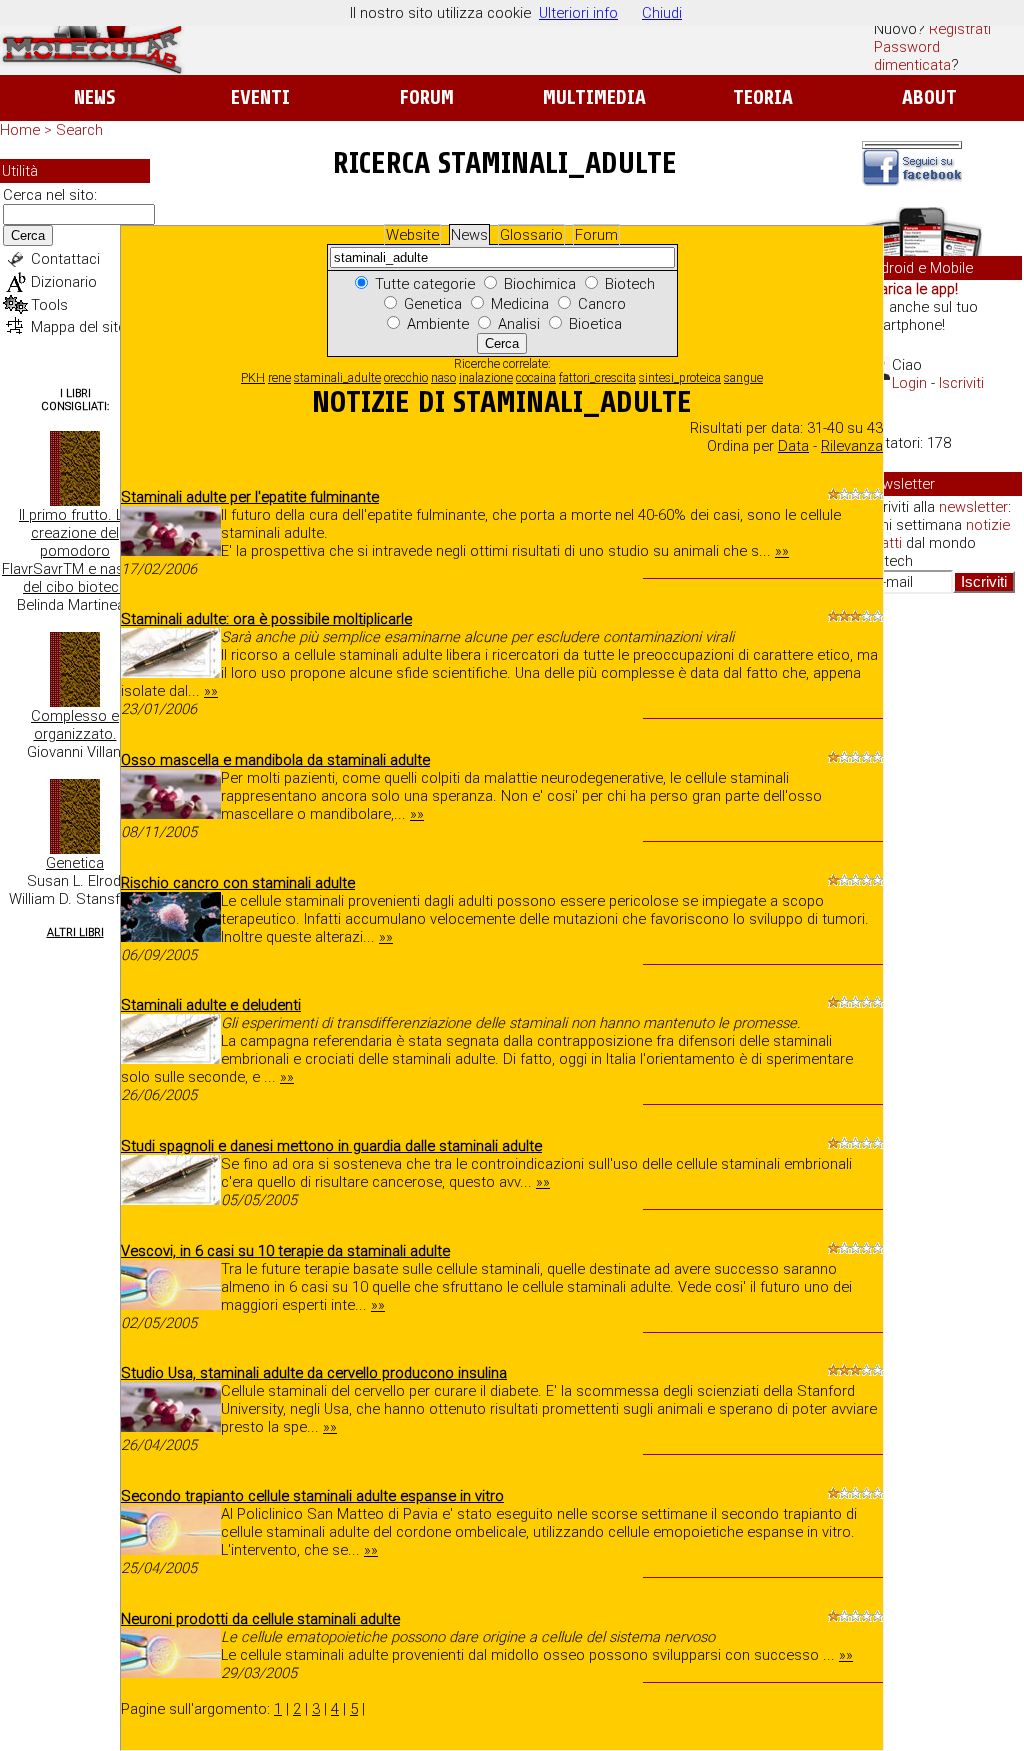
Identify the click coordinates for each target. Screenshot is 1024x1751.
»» (782, 551)
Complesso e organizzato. (75, 725)
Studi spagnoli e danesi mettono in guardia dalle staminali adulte (331, 1146)
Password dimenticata (912, 56)
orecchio (406, 378)
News (94, 97)
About (929, 97)
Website (412, 235)
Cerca (28, 235)
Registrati (960, 29)
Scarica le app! (910, 289)
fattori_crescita (597, 378)
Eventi (260, 97)
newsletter (973, 507)
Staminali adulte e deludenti (211, 1005)
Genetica (75, 863)
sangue (743, 378)
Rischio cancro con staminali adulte (238, 883)
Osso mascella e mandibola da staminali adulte (275, 760)
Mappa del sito (79, 327)
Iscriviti (961, 383)
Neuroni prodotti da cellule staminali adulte (260, 1619)
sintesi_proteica (680, 378)
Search (79, 130)
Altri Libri (75, 932)
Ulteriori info (578, 13)
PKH (253, 378)
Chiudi (662, 13)
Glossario (531, 235)
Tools (49, 305)
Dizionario (64, 282)
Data (793, 446)
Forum (426, 97)
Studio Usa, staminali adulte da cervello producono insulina (314, 1373)
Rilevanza (852, 446)
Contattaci (65, 259)
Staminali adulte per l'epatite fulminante (250, 497)
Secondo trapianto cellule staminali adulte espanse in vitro (312, 1496)
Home (20, 130)
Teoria (763, 97)
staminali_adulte (337, 378)
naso (443, 378)
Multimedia (594, 97)
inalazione (486, 378)
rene (279, 378)
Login (909, 383)
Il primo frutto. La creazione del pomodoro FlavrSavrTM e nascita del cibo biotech (75, 551)
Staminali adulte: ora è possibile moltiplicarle (266, 619)
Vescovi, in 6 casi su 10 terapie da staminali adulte (285, 1251)
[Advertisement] (942, 916)
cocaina (536, 378)
